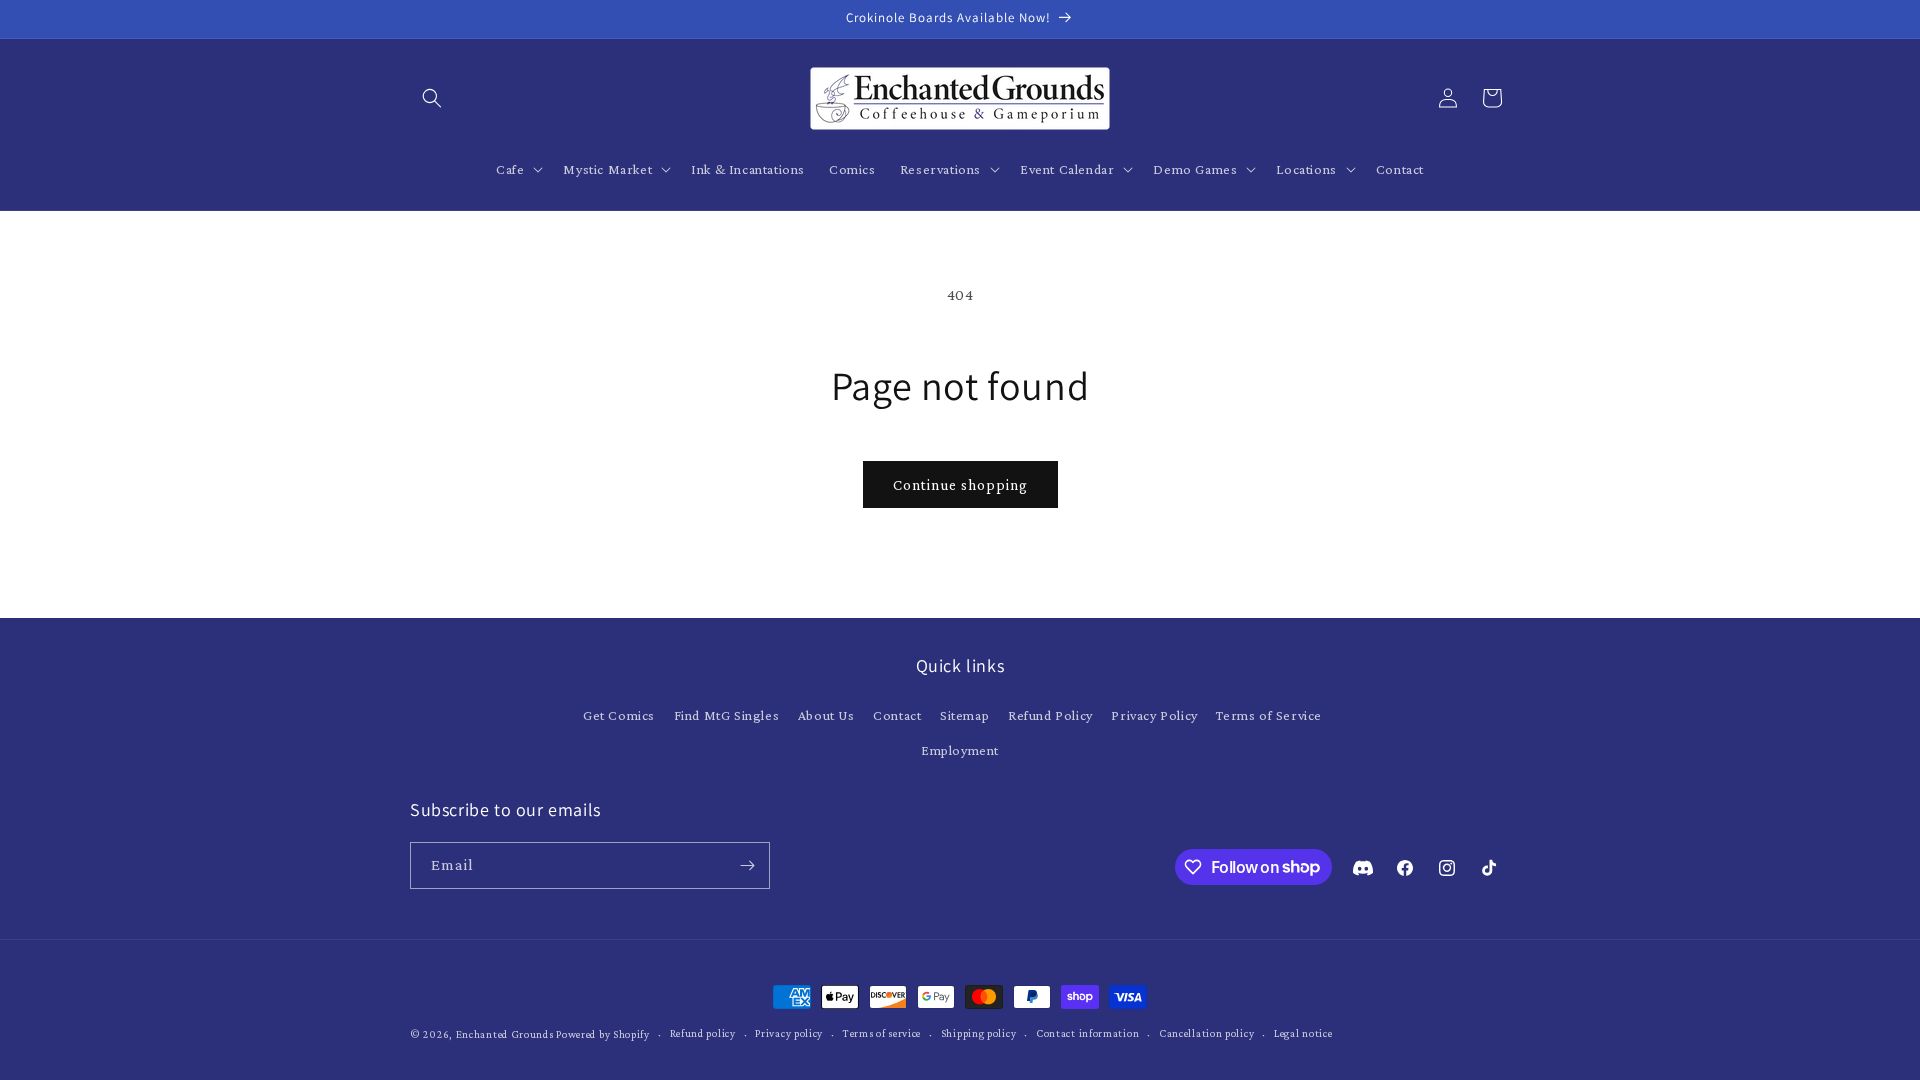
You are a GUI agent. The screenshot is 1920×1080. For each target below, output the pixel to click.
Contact (897, 715)
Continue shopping (960, 485)
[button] (432, 98)
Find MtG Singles (727, 715)
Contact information (1087, 1033)
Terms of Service (1269, 715)
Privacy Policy (1154, 715)
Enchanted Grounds (505, 1034)
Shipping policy (979, 1033)
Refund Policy (1050, 715)
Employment (960, 750)
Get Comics (619, 715)
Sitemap (964, 715)
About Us (826, 715)
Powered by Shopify (603, 1034)
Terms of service (882, 1033)
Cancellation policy (1206, 1033)
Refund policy (703, 1033)
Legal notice (1303, 1033)
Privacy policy (789, 1033)
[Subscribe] (747, 865)
